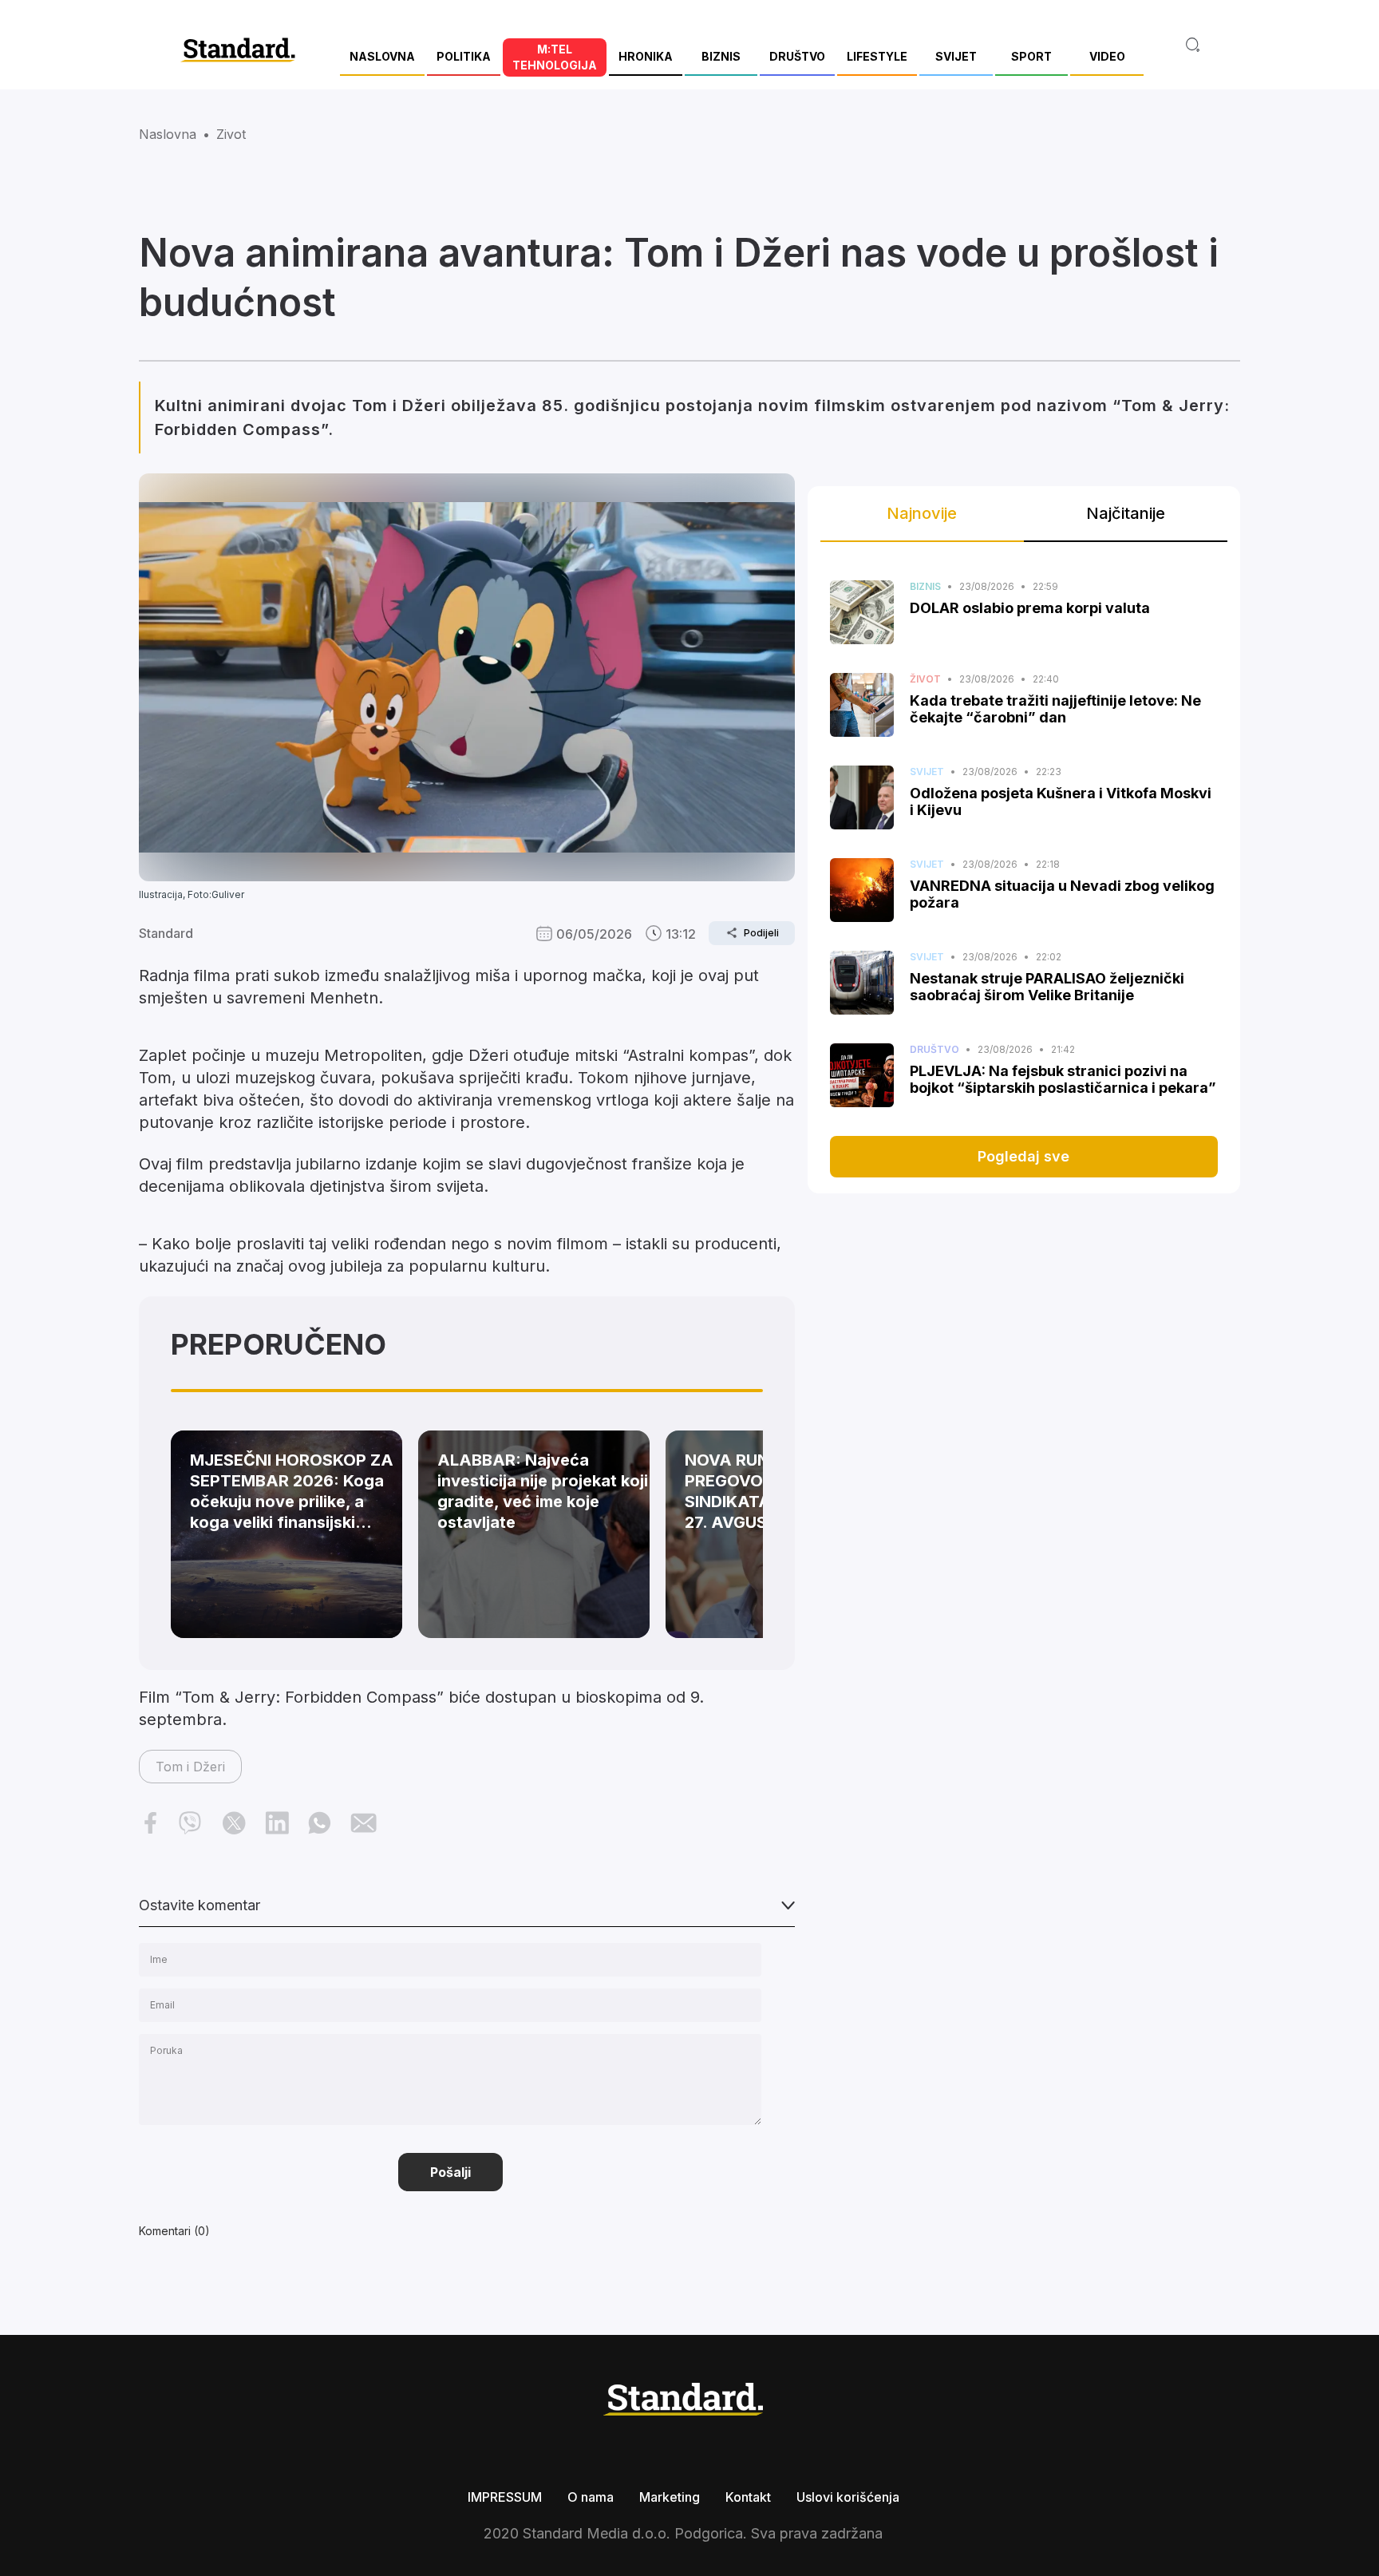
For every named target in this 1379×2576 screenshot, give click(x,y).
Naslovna (168, 134)
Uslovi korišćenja (848, 2497)
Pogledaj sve (1023, 1156)
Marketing (670, 2497)
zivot (231, 134)
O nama (591, 2497)
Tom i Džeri (190, 1767)
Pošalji (450, 2172)
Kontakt (748, 2497)
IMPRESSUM (505, 2497)
